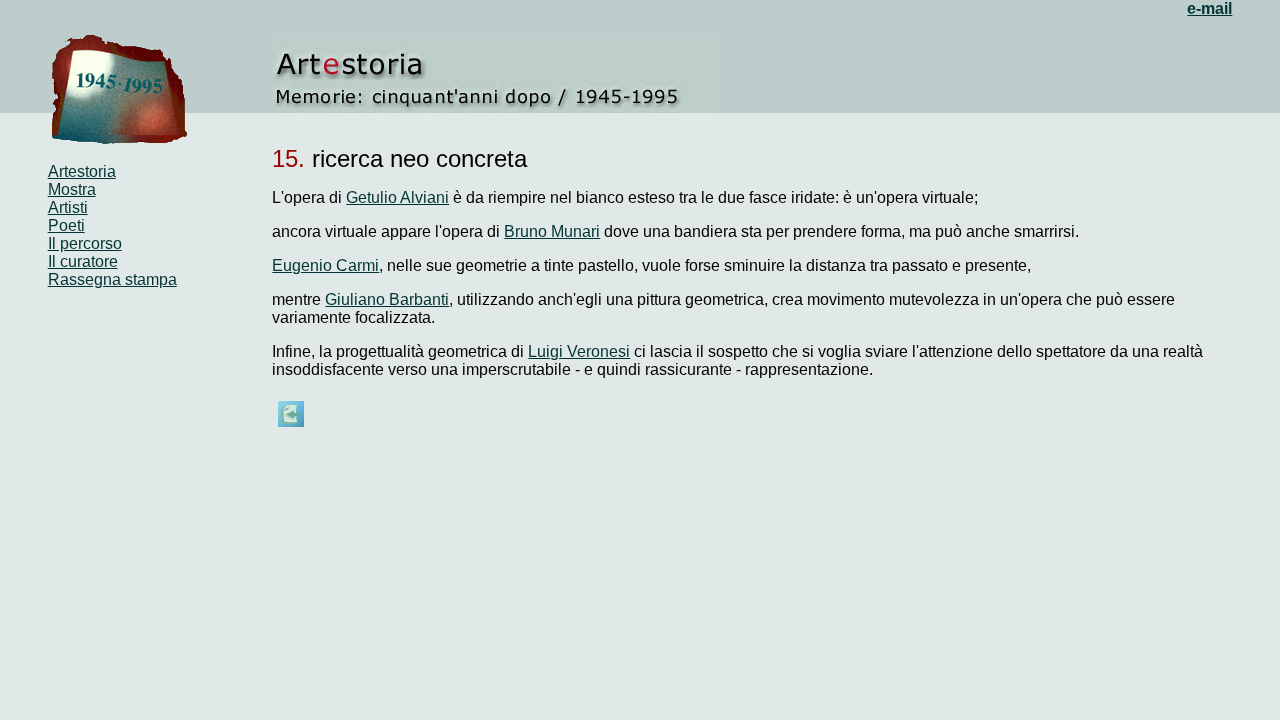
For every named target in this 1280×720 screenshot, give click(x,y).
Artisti (68, 207)
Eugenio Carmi (325, 265)
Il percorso (85, 243)
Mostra (72, 189)
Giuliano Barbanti (387, 299)
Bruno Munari (552, 231)
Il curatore (83, 261)
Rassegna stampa (112, 279)
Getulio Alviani (397, 197)
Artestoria (82, 171)
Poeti (66, 225)
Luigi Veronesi (579, 351)
